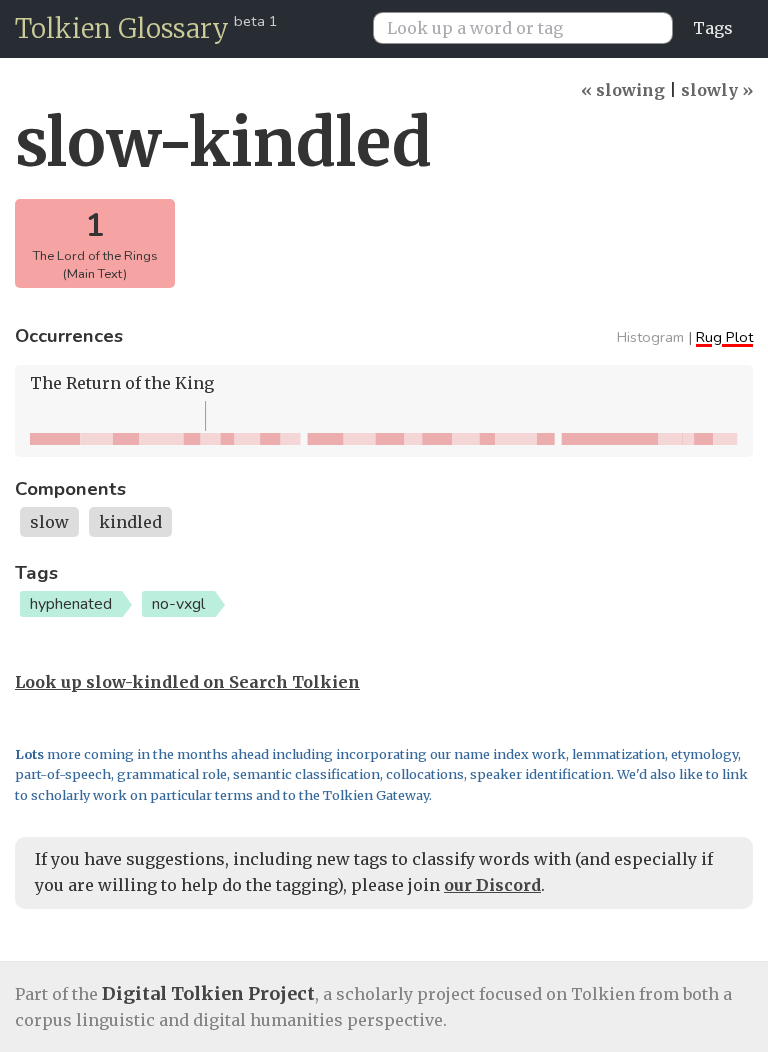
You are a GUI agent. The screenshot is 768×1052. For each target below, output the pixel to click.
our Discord (492, 885)
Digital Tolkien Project (208, 993)
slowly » (717, 90)
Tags (713, 28)
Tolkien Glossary (122, 28)
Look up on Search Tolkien (187, 682)
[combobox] (531, 28)
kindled (130, 522)
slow (49, 522)
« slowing (623, 90)
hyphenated (71, 604)
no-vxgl (178, 604)
